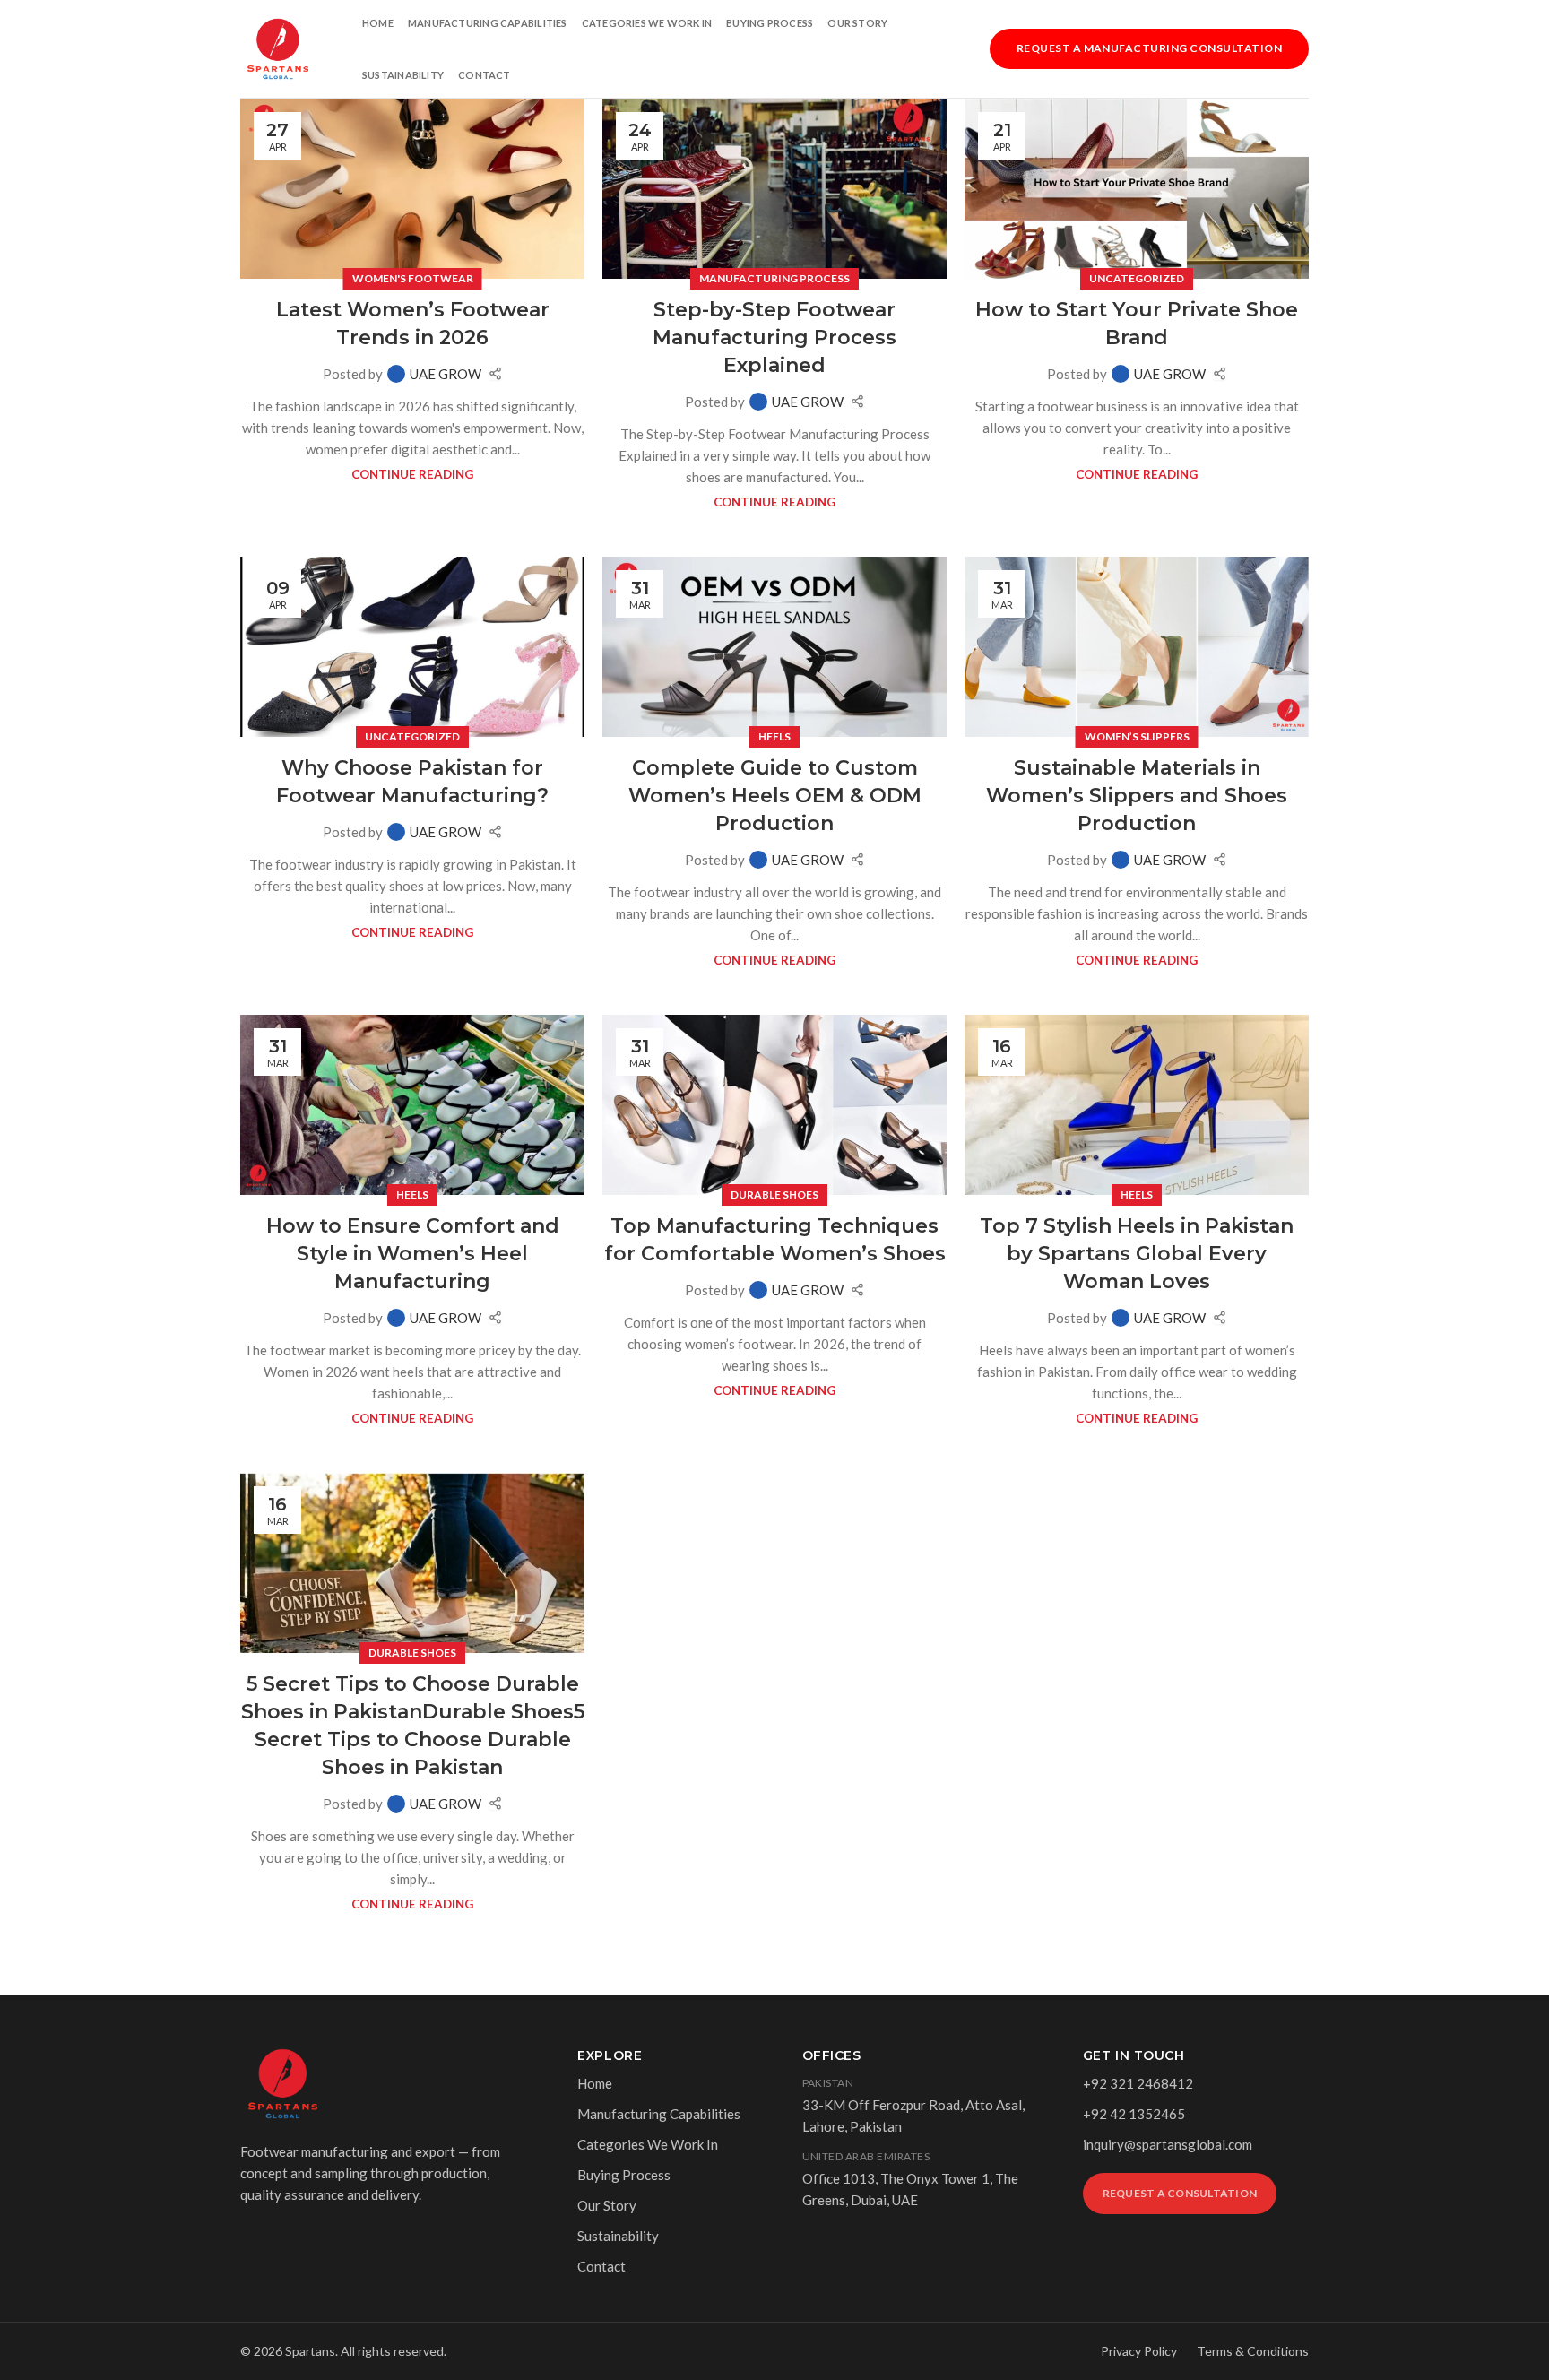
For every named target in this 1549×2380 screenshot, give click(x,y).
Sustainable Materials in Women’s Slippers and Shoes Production (1137, 796)
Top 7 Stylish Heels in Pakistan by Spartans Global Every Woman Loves (1137, 1254)
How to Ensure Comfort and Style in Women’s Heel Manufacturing (413, 1254)
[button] (1149, 47)
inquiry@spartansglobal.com (1168, 2144)
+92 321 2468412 (1138, 2083)
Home (378, 23)
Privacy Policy (1139, 2351)
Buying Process (770, 23)
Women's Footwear (413, 278)
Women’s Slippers (1137, 736)
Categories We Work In (647, 23)
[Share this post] (495, 373)
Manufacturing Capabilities (488, 23)
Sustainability (403, 75)
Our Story (857, 23)
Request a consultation (1180, 2193)
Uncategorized (1137, 278)
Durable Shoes (774, 1194)
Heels (774, 736)
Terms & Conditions (1253, 2351)
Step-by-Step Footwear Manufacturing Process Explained (774, 338)
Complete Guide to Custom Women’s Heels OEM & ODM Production (775, 796)
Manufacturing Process (774, 278)
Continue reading (412, 474)
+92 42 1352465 (1134, 2114)
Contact (485, 75)
